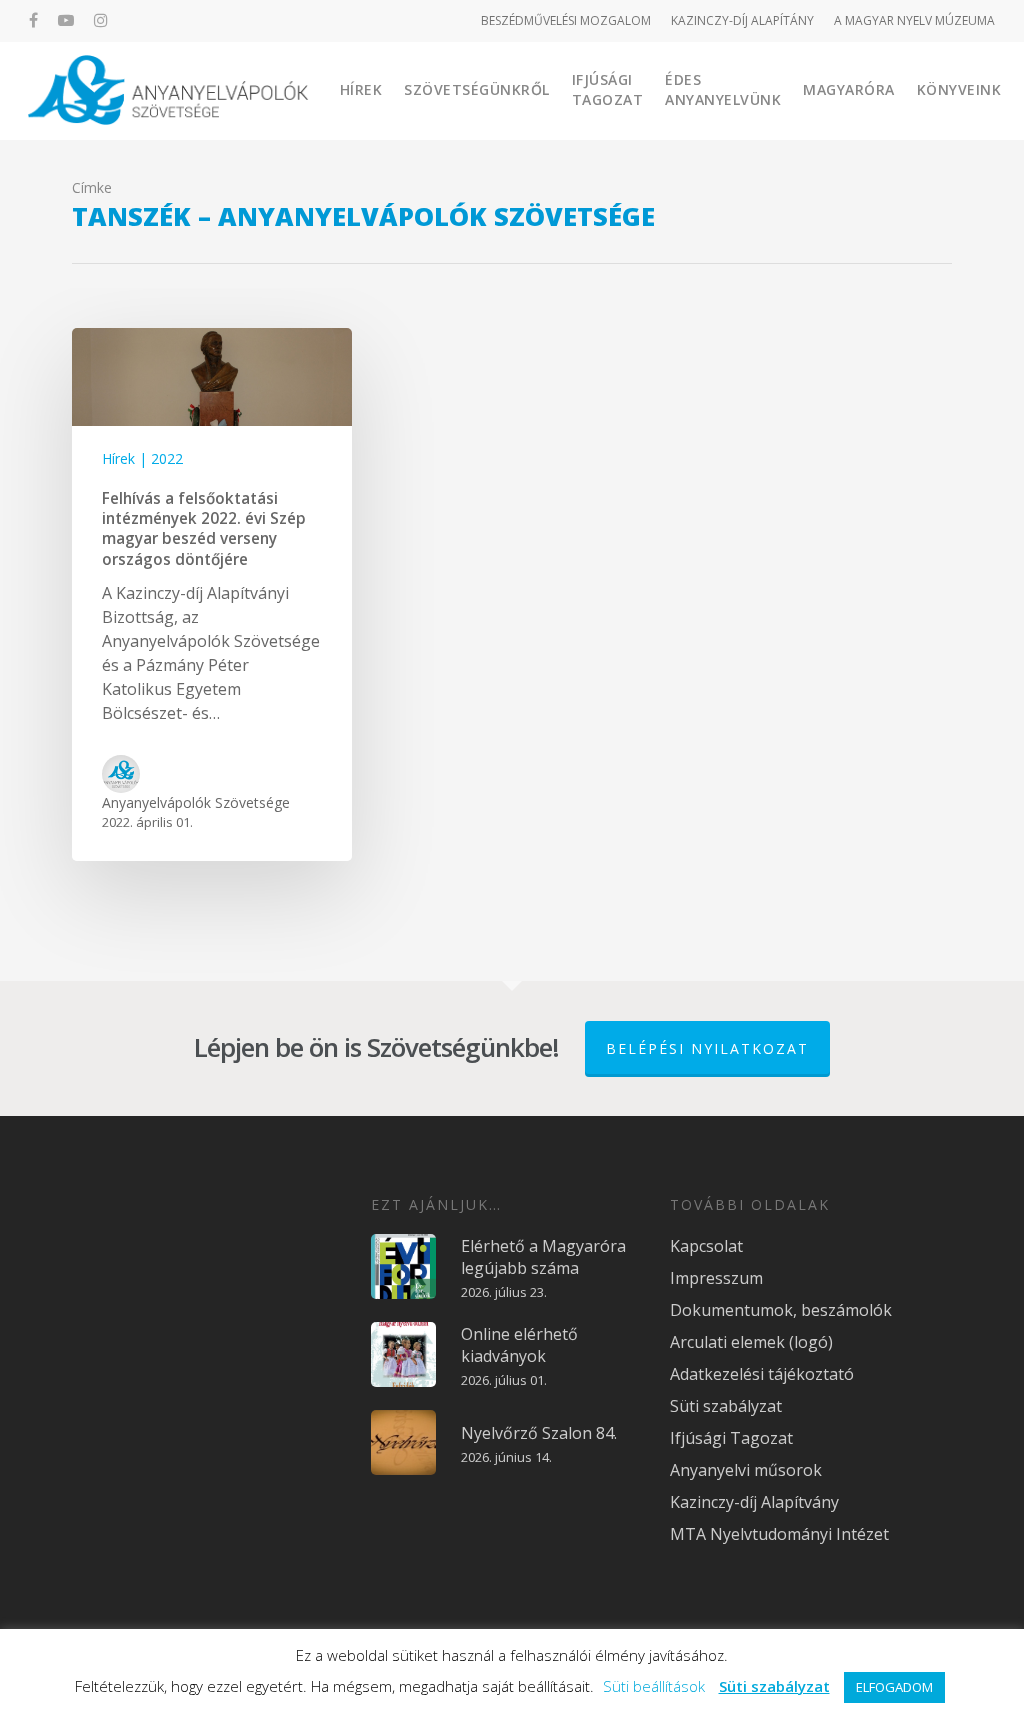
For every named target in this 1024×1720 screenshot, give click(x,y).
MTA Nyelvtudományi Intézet (779, 1534)
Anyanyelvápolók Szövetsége (196, 802)
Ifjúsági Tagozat (608, 89)
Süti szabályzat (726, 1406)
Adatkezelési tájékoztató (762, 1374)
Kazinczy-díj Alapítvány (754, 1502)
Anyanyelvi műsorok (746, 1470)
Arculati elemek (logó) (751, 1342)
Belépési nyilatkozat (707, 1048)
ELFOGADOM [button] (894, 1687)
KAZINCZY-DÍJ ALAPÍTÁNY (742, 20)
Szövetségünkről (477, 89)
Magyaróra (849, 89)
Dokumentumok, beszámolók (781, 1310)
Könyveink (959, 89)
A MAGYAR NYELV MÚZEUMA (914, 20)
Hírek (361, 89)
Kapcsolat (706, 1246)
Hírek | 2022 (142, 458)
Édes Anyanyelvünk (723, 89)
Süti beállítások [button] (654, 1686)
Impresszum (716, 1278)
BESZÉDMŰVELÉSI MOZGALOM (566, 20)
